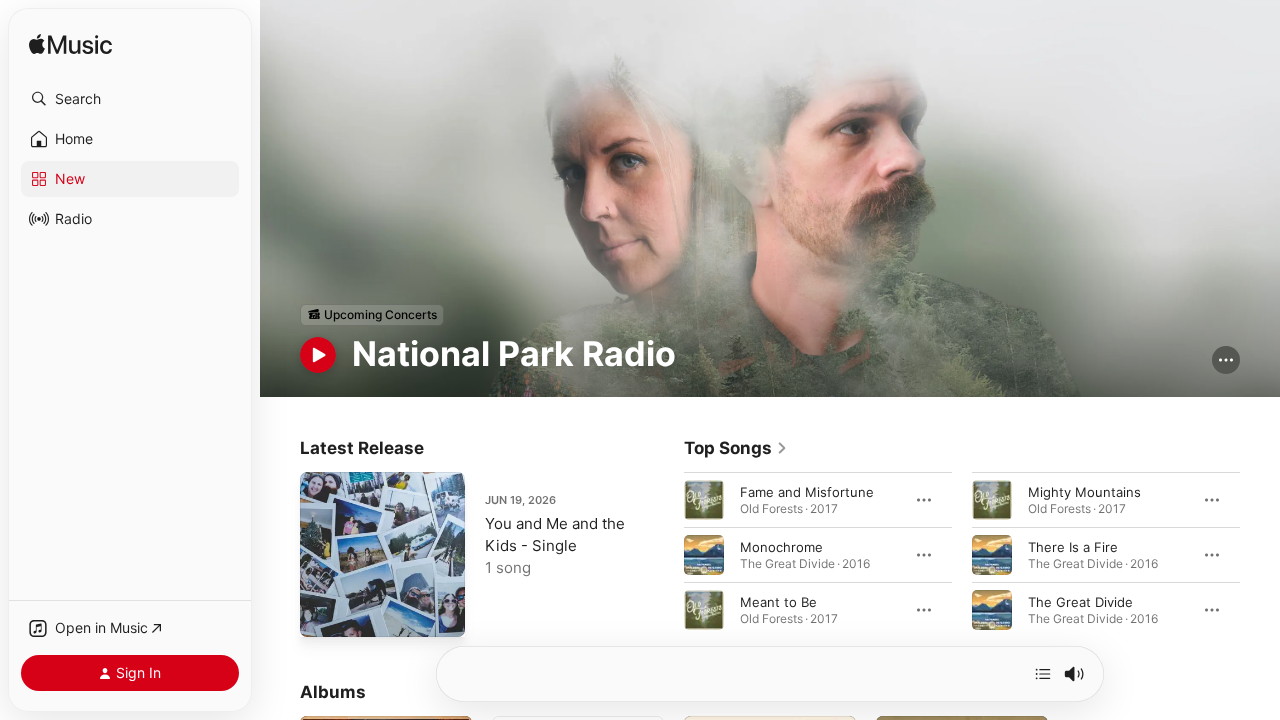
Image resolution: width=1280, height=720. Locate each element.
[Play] (318, 355)
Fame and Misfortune (807, 491)
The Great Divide (1080, 601)
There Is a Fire (1073, 546)
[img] (70, 45)
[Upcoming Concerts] (372, 315)
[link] (736, 448)
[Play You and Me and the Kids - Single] (325, 612)
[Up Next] (1043, 674)
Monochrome (781, 546)
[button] (130, 99)
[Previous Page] (664, 554)
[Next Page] (1260, 554)
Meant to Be (778, 601)
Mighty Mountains (1084, 491)
